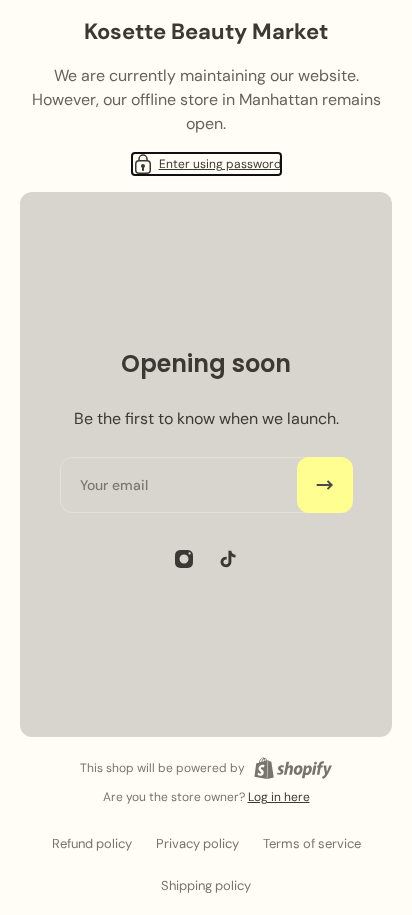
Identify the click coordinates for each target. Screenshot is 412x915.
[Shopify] (293, 768)
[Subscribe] (325, 485)
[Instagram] (184, 559)
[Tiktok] (228, 559)
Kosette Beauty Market (206, 31)
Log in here (279, 797)
